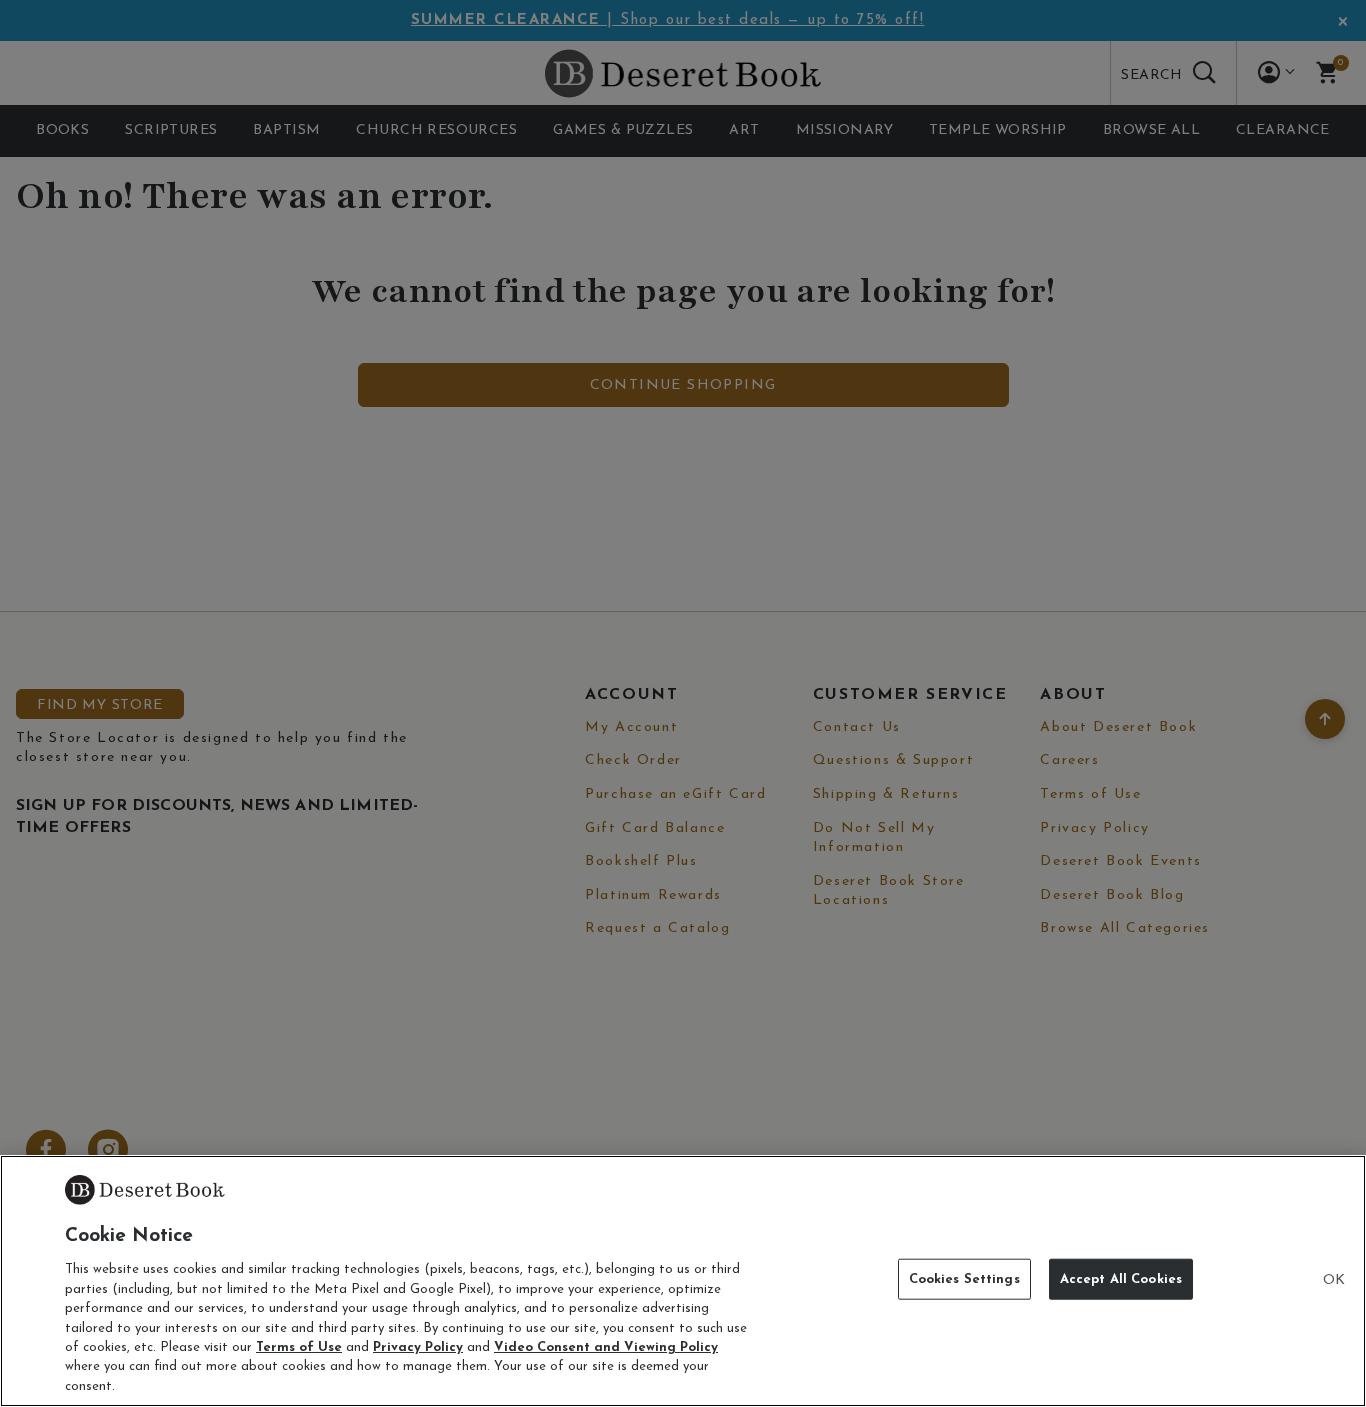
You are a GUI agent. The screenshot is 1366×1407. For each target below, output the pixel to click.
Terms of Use (299, 1347)
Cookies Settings (964, 1279)
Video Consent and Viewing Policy (606, 1347)
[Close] (1334, 1281)
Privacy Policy (418, 1347)
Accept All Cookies (1121, 1279)
